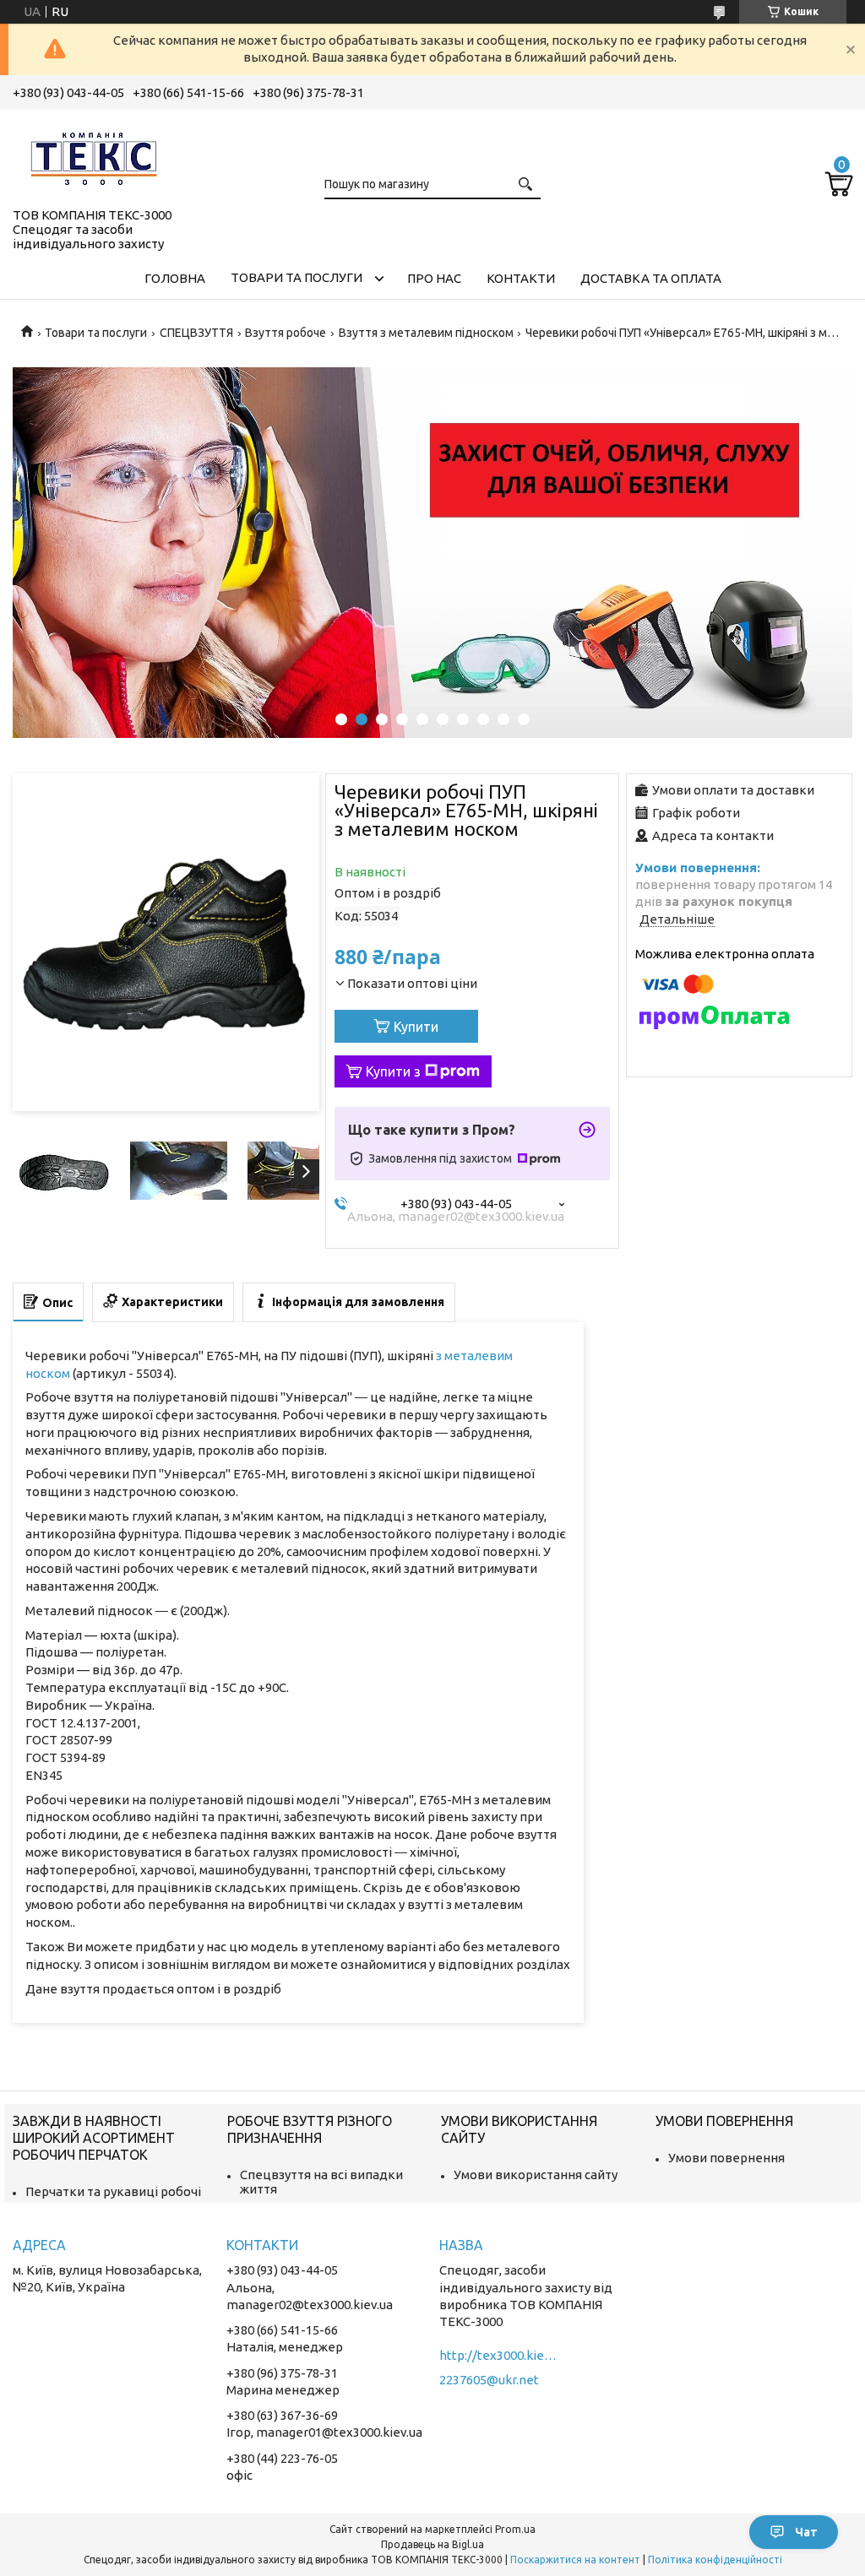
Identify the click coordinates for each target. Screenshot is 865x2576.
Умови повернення (726, 2158)
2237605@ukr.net (489, 2380)
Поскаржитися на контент (575, 2560)
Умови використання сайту (536, 2175)
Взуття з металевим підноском (426, 333)
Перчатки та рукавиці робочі (113, 2191)
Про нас (434, 278)
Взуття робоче (286, 333)
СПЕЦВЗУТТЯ (196, 333)
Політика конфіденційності (715, 2560)
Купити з (393, 1071)
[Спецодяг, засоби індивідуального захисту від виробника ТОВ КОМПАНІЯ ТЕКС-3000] (97, 155)
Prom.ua (515, 2529)
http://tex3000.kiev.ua (498, 2355)
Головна (175, 278)
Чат (806, 2532)
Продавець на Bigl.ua (432, 2544)
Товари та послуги (296, 277)
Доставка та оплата (651, 278)
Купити (416, 1027)
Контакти (521, 278)
